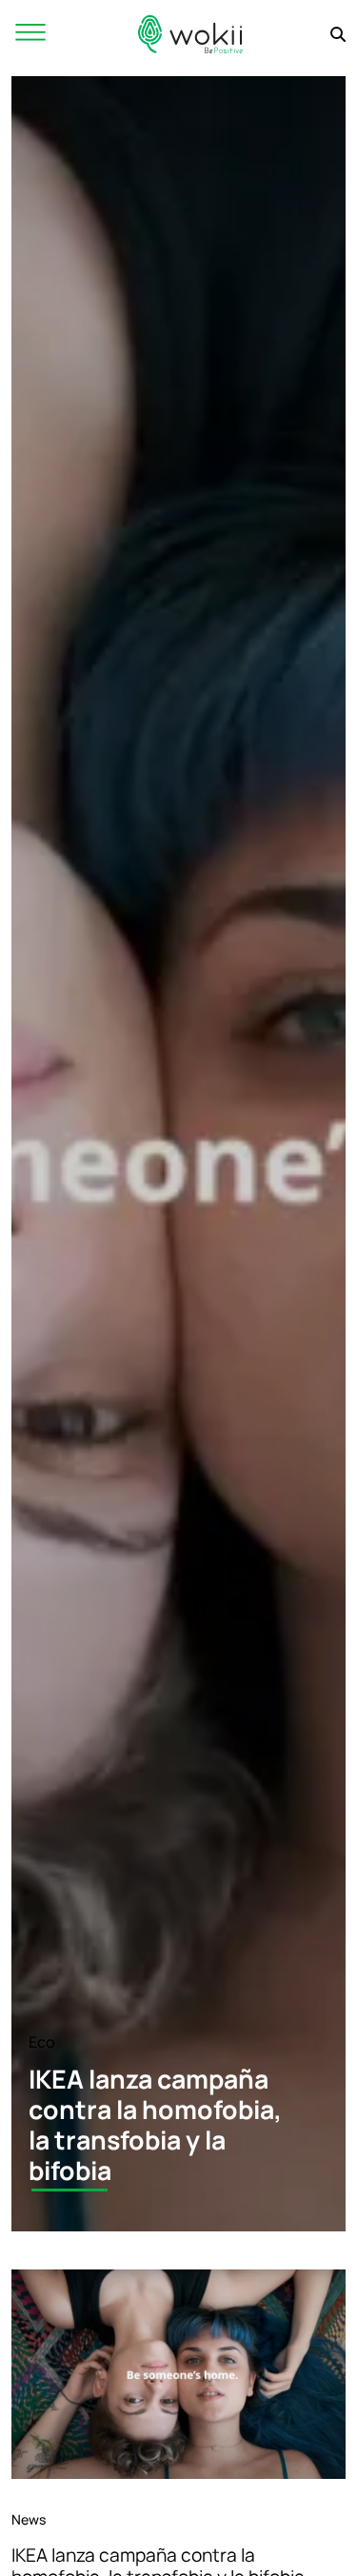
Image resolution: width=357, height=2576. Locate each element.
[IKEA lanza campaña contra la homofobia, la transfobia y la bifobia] (178, 2374)
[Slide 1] (69, 2190)
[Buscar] (338, 34)
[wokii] (190, 34)
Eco (42, 2042)
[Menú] (30, 34)
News (29, 2519)
